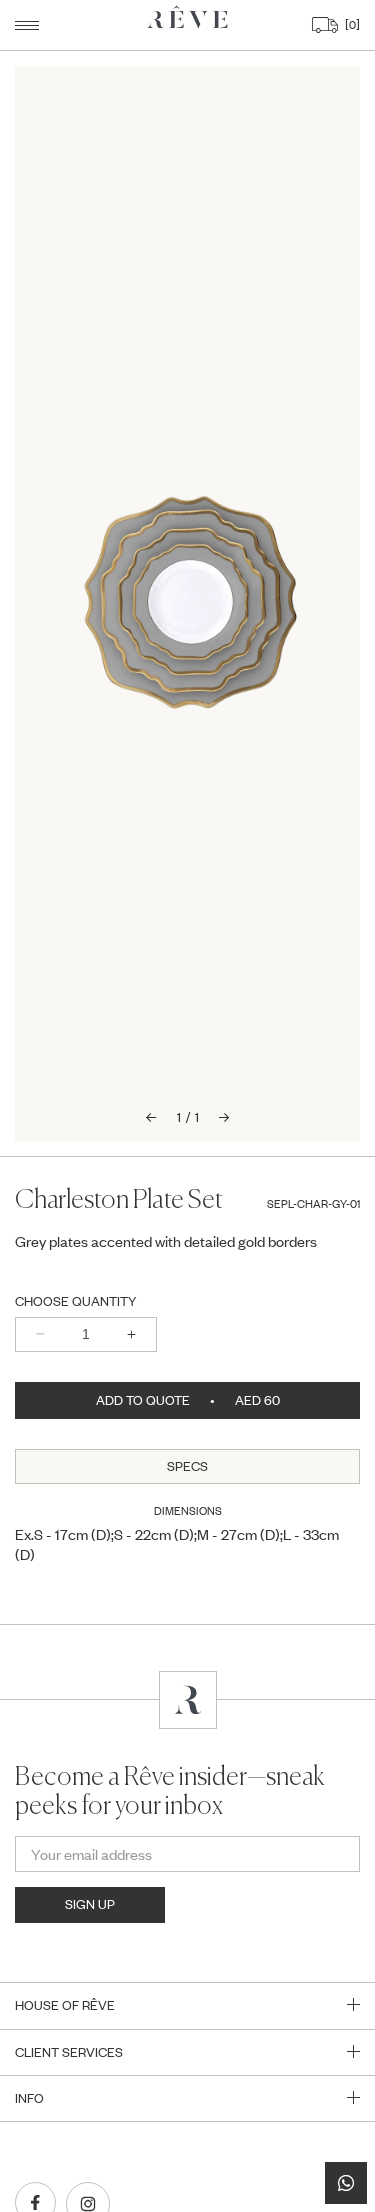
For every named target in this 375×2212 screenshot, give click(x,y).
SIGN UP (90, 1904)
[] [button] (350, 25)
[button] (27, 25)
